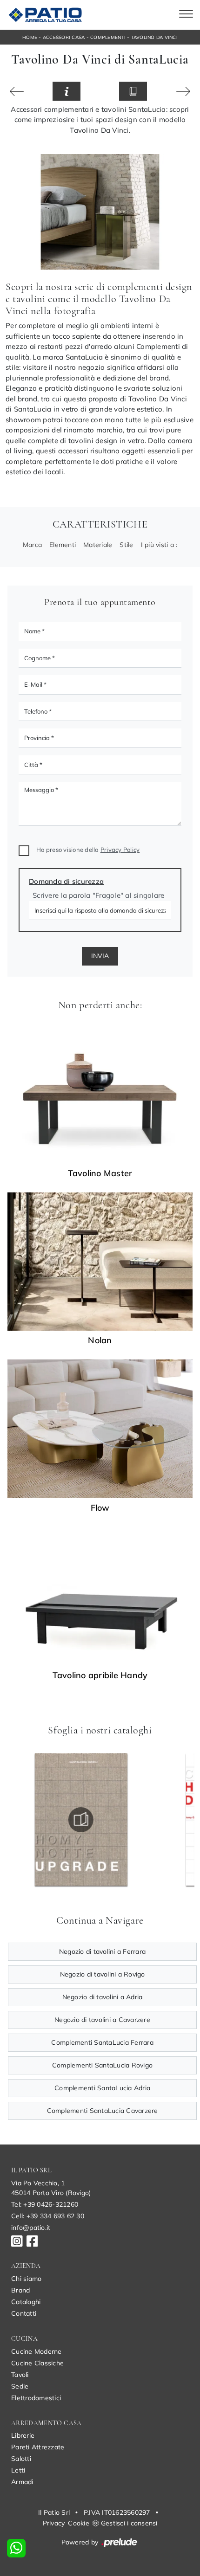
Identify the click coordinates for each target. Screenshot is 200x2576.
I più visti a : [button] (159, 545)
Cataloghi (26, 2302)
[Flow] (100, 1429)
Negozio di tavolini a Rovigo (103, 1974)
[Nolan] (100, 1262)
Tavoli (20, 2375)
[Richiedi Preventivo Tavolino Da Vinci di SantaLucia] (67, 91)
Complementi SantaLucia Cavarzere (103, 2111)
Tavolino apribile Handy (100, 1675)
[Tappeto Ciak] (17, 91)
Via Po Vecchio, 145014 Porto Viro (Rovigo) (51, 2188)
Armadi (22, 2482)
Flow (100, 1508)
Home (30, 37)
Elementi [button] (63, 545)
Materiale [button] (98, 545)
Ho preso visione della (88, 850)
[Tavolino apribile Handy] (100, 1596)
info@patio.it (31, 2228)
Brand (20, 2290)
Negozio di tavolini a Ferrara (102, 1951)
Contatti (24, 2313)
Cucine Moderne (37, 2351)
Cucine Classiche (37, 2363)
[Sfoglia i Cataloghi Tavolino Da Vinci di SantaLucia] (133, 91)
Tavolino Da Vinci (154, 37)
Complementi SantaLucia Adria (102, 2088)
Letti (18, 2470)
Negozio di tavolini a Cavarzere (102, 2020)
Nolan (100, 1340)
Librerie (23, 2435)
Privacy (54, 2523)
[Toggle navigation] (186, 15)
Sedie (20, 2386)
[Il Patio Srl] (44, 15)
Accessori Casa (64, 37)
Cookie (79, 2523)
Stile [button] (126, 545)
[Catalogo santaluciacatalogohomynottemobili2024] (81, 1820)
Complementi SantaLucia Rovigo (102, 2065)
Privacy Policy (120, 850)
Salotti (21, 2459)
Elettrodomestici (36, 2398)
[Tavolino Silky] (183, 91)
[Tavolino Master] (100, 1094)
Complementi (108, 37)
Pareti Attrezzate (38, 2447)
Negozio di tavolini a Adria (103, 1997)
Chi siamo (26, 2279)
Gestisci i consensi (129, 2523)
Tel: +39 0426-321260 (45, 2204)
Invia (100, 956)
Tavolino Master (100, 1173)
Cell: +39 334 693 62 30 (48, 2216)
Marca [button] (32, 545)
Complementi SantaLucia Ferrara (102, 2042)
